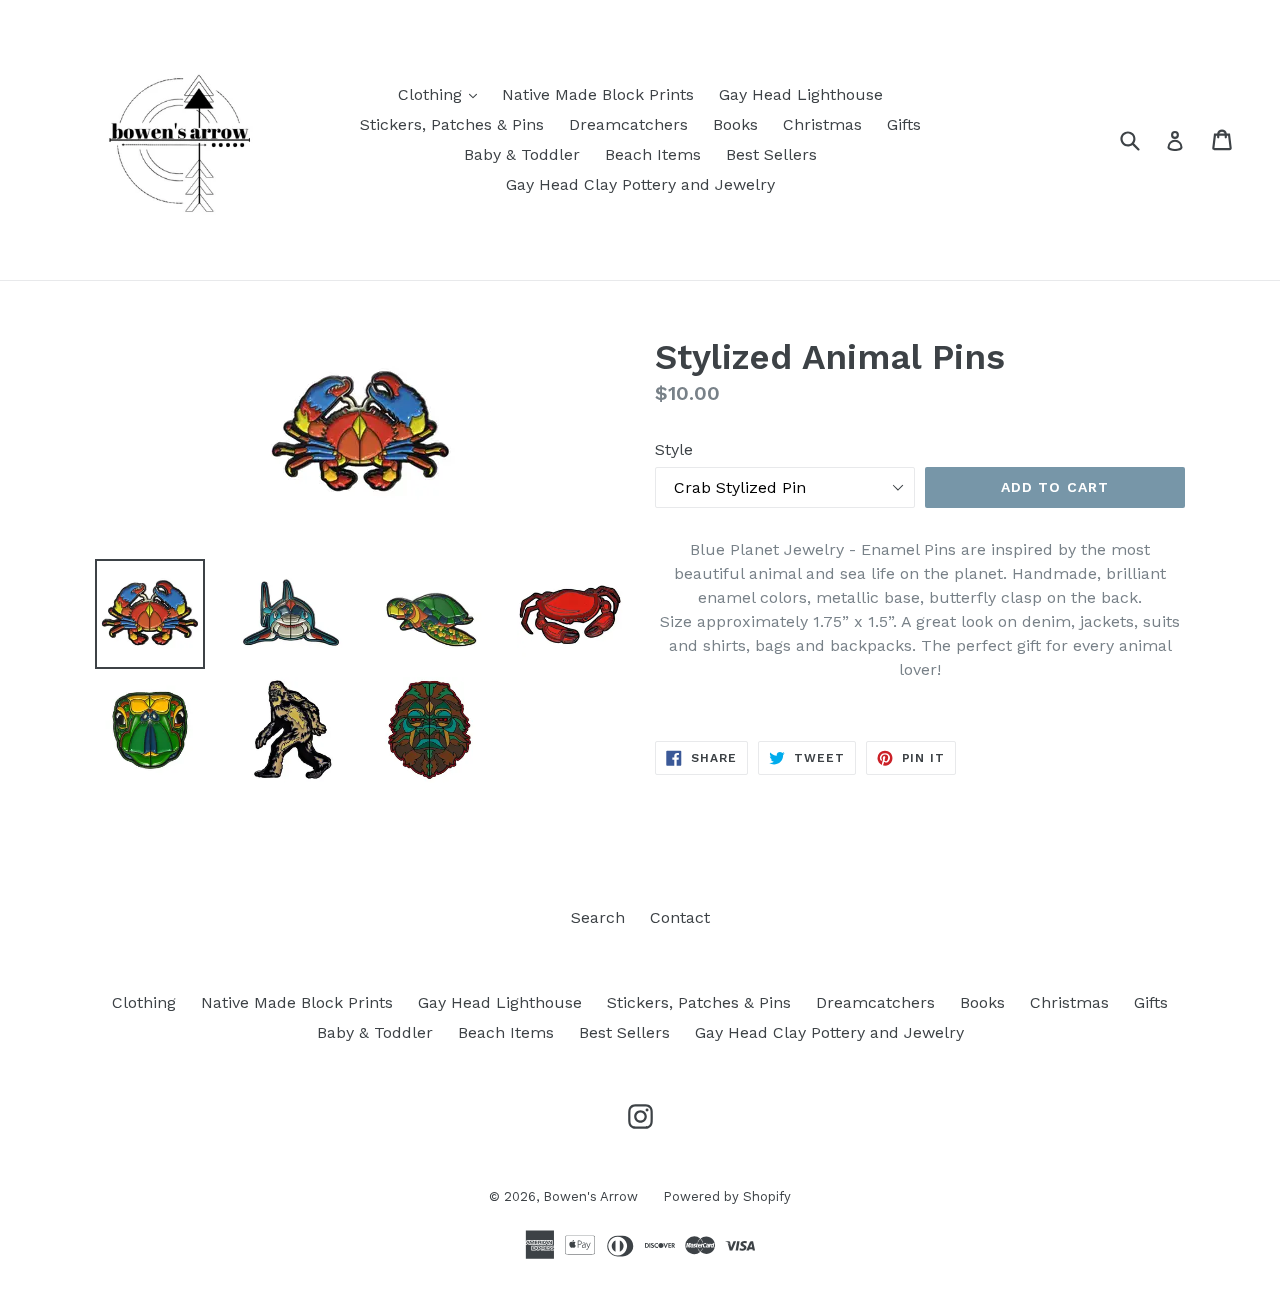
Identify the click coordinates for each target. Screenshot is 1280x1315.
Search (598, 917)
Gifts (904, 124)
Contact (680, 917)
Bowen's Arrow (590, 1196)
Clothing (442, 94)
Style (674, 449)
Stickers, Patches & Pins (452, 124)
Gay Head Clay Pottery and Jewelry (640, 184)
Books (735, 124)
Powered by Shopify (727, 1196)
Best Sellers (771, 154)
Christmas (822, 124)
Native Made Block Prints (598, 94)
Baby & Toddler (522, 154)
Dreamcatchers (628, 124)
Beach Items (653, 154)
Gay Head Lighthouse (801, 94)
